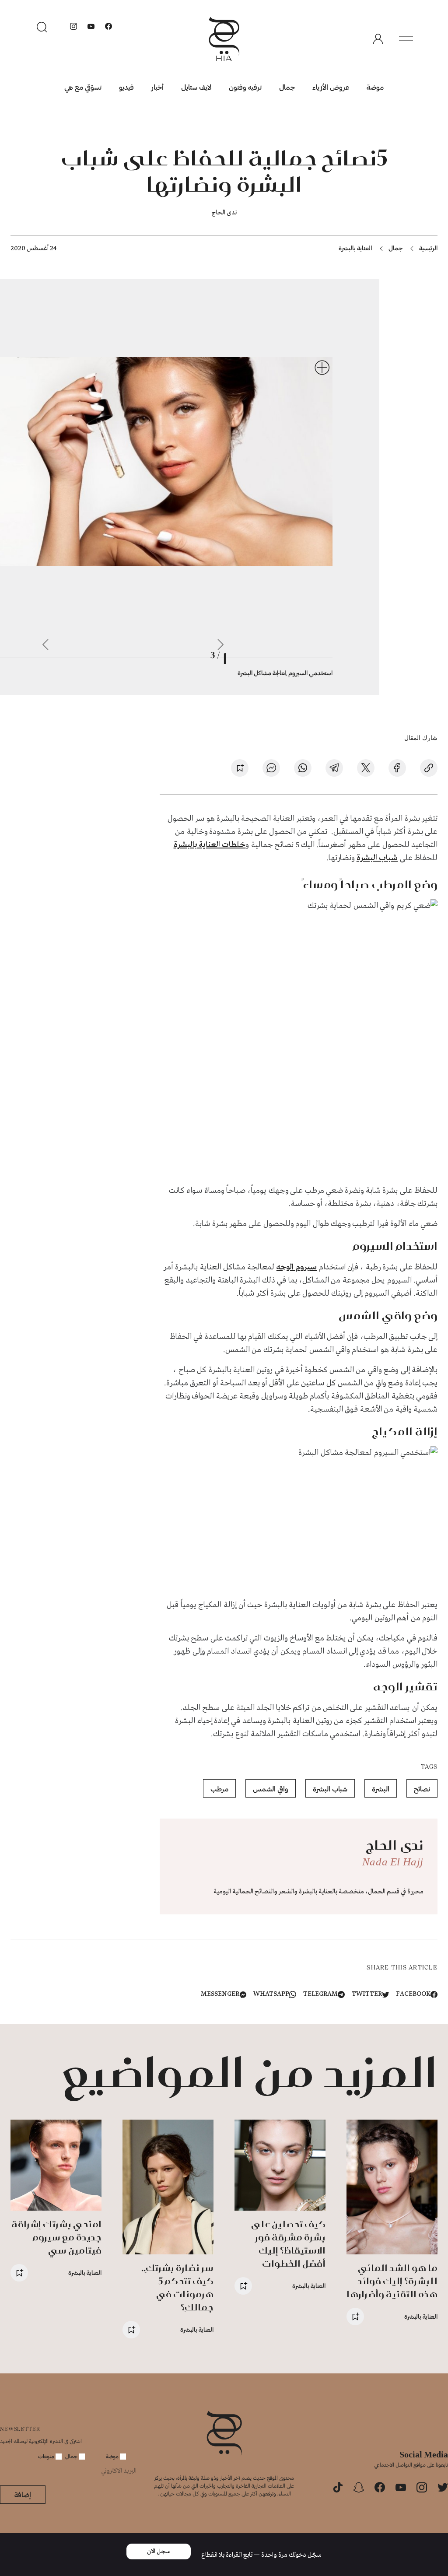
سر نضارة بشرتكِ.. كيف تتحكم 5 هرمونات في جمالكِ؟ (177, 2287)
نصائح (422, 1789)
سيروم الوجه (297, 1267)
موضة (375, 87)
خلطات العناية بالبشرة (210, 845)
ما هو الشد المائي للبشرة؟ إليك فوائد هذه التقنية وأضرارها (392, 2281)
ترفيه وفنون (245, 87)
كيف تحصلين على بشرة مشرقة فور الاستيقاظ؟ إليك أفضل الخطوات (288, 2244)
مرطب (219, 1789)
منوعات (47, 2456)
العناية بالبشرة (355, 248)
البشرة (381, 1789)
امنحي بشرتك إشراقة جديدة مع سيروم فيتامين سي (56, 2237)
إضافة (23, 2494)
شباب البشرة (377, 858)
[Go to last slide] (220, 645)
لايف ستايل (196, 87)
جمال (287, 87)
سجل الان (159, 2551)
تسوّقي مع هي (83, 87)
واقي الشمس (271, 1789)
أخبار (157, 87)
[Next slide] (45, 645)
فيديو (126, 87)
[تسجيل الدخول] (378, 39)
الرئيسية (428, 248)
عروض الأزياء (331, 87)
